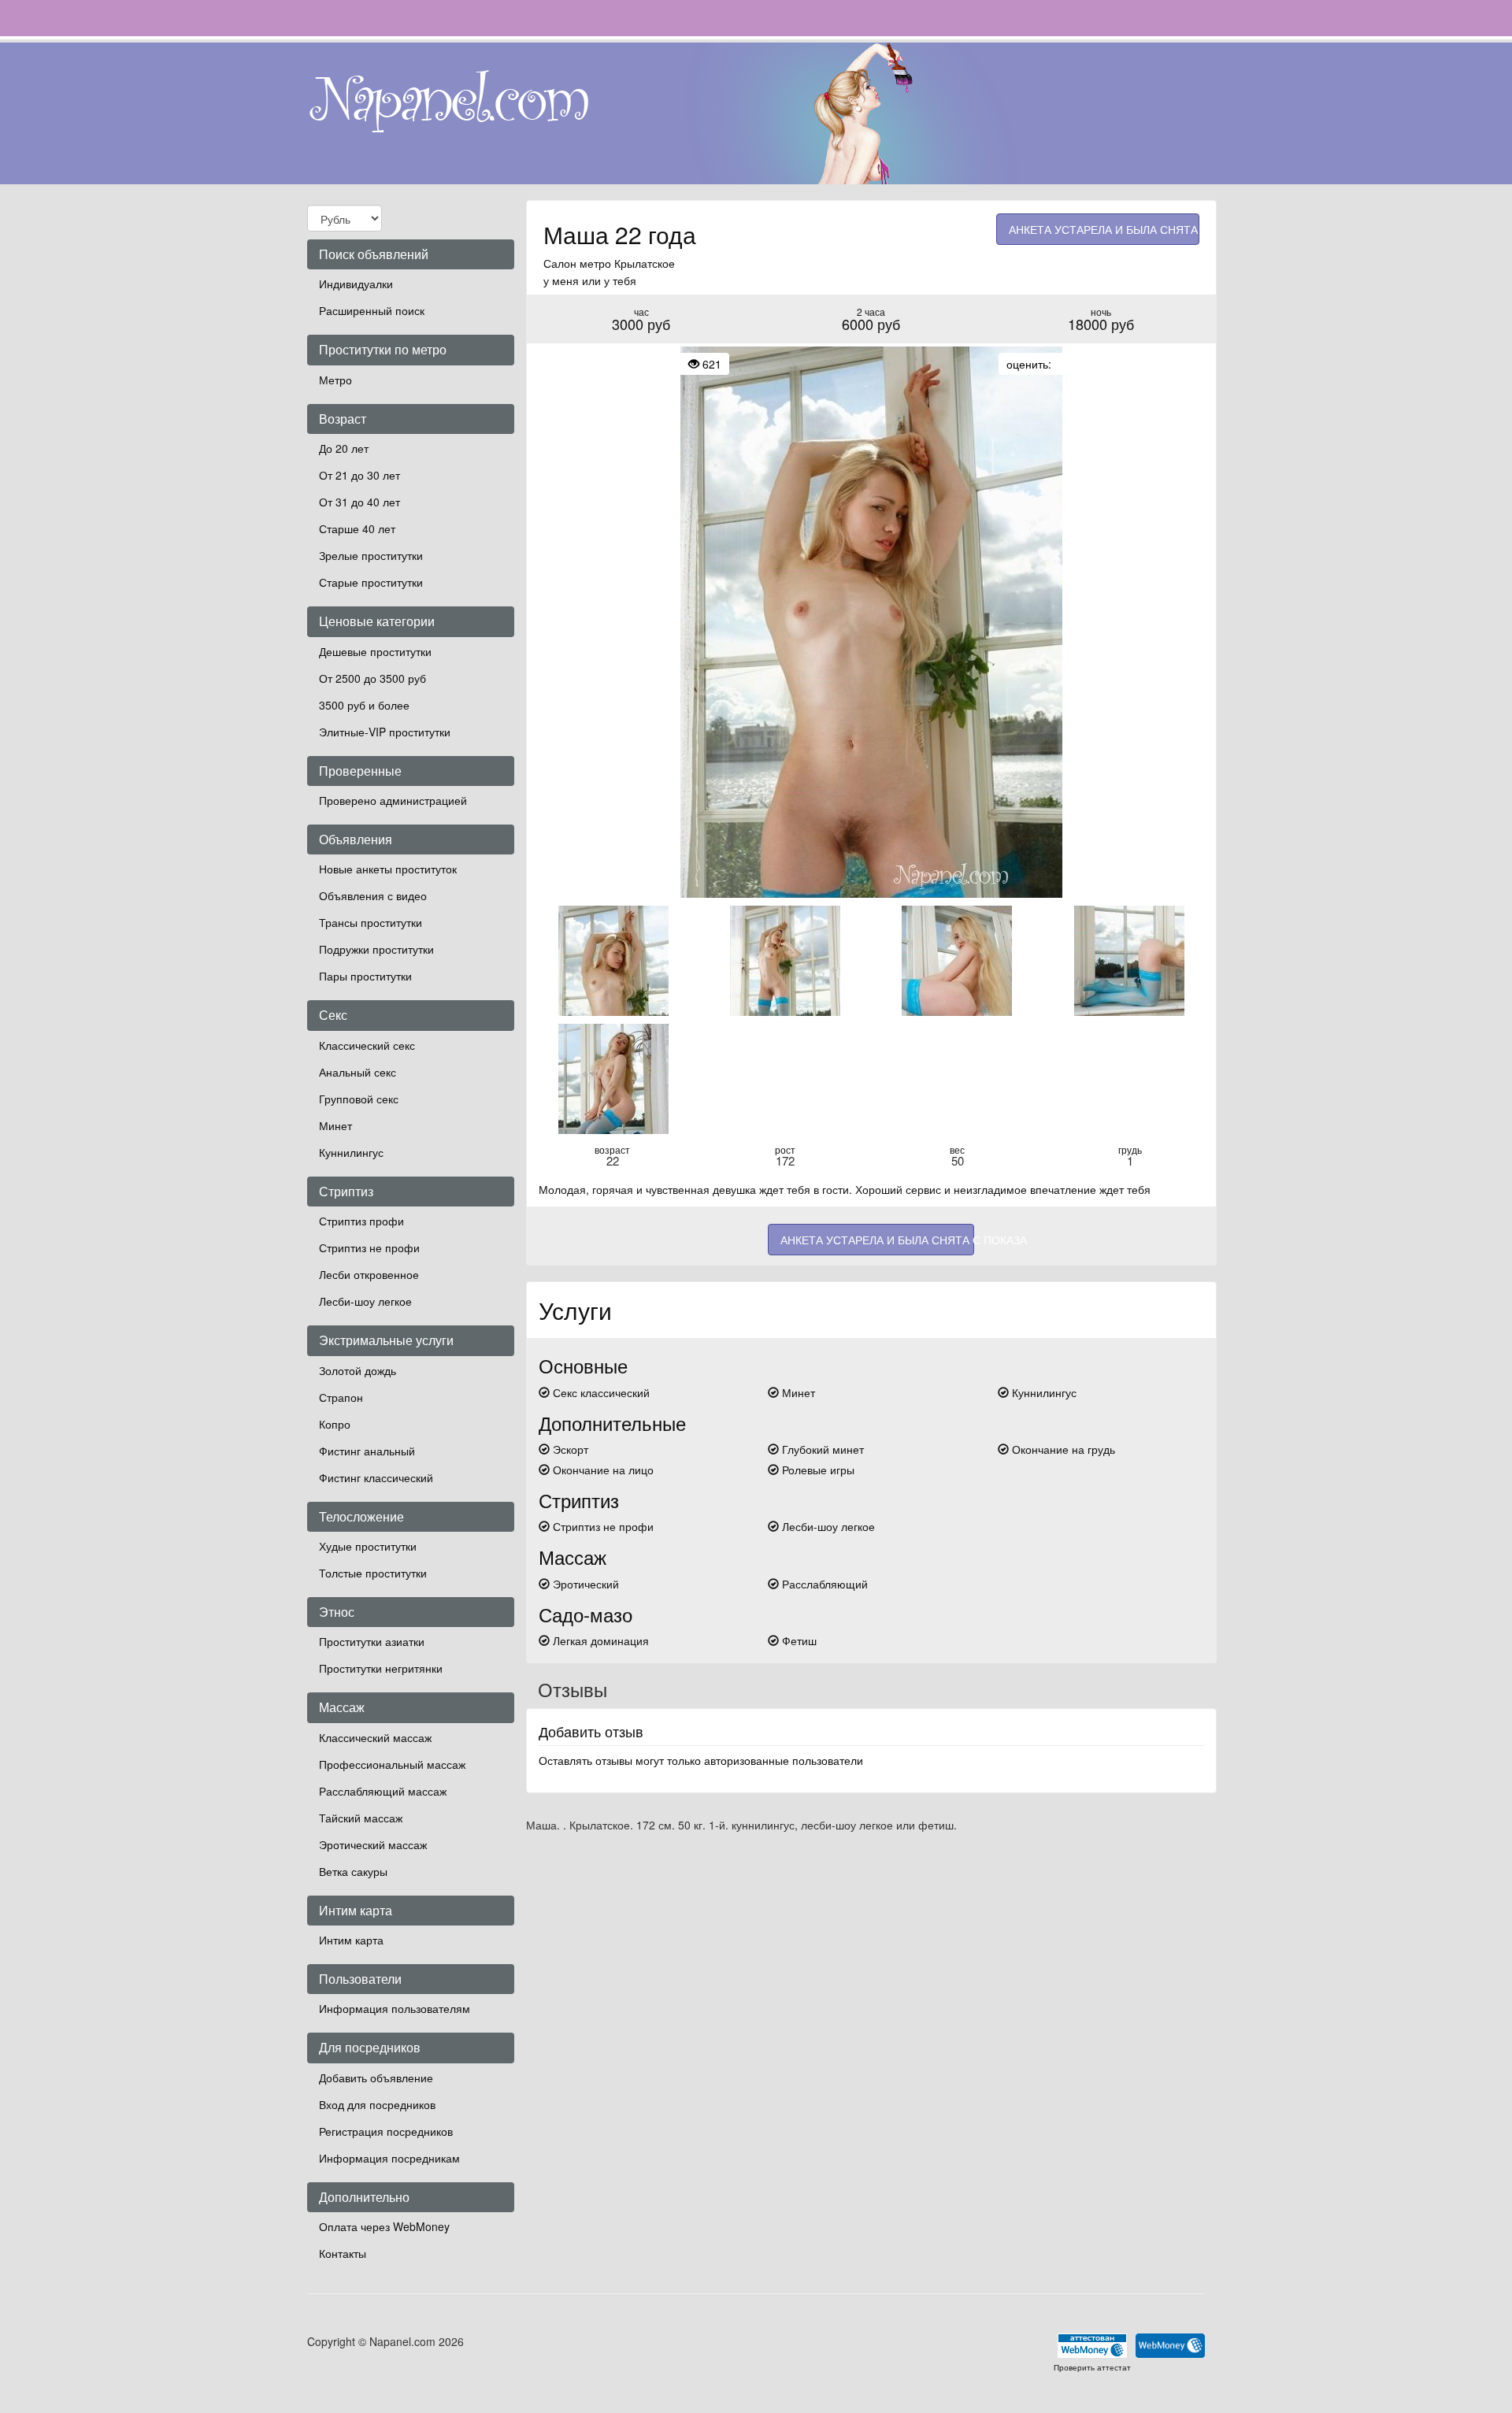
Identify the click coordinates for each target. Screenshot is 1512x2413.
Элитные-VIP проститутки (385, 732)
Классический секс (367, 1045)
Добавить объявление (376, 2078)
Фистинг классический (376, 1477)
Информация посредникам (389, 2158)
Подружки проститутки (376, 949)
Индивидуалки (356, 284)
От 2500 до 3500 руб (372, 678)
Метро (335, 380)
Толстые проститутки (373, 1573)
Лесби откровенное (369, 1274)
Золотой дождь (358, 1370)
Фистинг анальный (367, 1451)
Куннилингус (351, 1152)
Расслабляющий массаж (383, 1791)
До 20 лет (344, 448)
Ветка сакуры (353, 1871)
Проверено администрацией (393, 800)
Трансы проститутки (371, 922)
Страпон (341, 1397)
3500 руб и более (364, 705)
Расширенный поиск (372, 310)
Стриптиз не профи (369, 1247)
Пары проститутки (365, 976)
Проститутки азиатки (372, 1641)
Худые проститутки (368, 1546)
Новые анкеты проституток (388, 869)
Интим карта (351, 1940)
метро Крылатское (627, 263)
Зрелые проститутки (371, 555)
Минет (335, 1125)
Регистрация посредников (386, 2131)
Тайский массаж (361, 1818)
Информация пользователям (395, 2008)
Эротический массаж (373, 1844)
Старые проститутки (371, 582)
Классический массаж (375, 1737)
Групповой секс (359, 1099)
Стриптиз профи (361, 1221)
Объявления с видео (373, 895)
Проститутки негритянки (381, 1668)
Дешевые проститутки (375, 651)
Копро (335, 1424)
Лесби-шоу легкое (365, 1301)
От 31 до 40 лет (359, 502)
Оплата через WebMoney (384, 2226)
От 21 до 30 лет (359, 475)
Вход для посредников (377, 2104)
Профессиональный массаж (392, 1764)
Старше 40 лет (357, 528)
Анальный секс (358, 1072)
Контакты (343, 2253)
